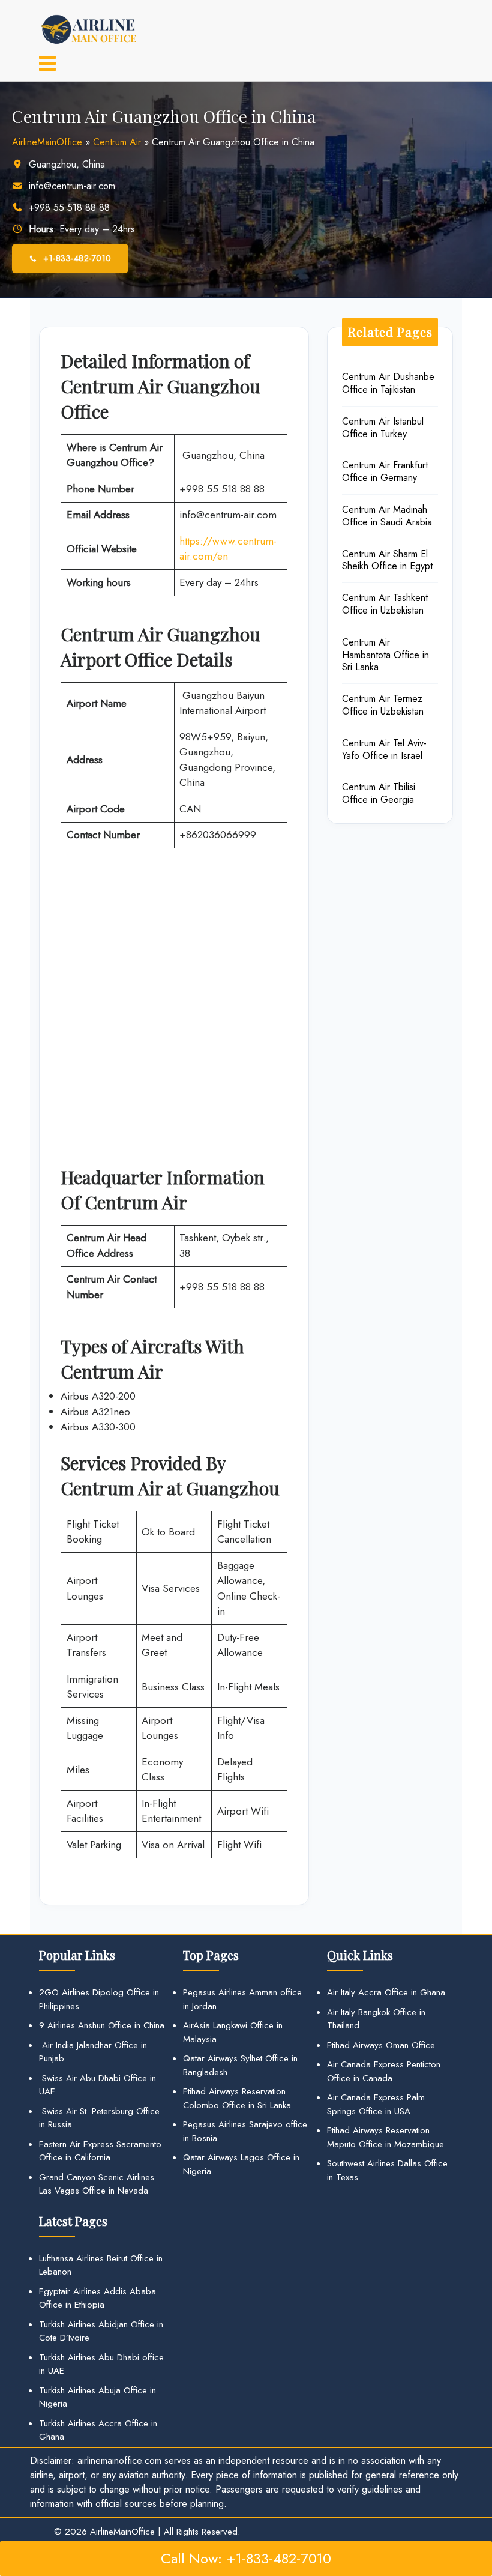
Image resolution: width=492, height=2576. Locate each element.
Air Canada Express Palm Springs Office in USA (376, 2104)
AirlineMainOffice (47, 142)
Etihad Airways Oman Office (381, 2045)
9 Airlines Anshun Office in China (102, 2025)
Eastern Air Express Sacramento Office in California (100, 2151)
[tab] (47, 65)
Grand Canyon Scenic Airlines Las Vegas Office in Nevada (97, 2184)
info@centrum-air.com (72, 186)
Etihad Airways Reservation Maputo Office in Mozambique (385, 2137)
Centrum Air (117, 142)
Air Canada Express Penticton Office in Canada (384, 2071)
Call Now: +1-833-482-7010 (246, 2558)
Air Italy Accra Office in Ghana (386, 1992)
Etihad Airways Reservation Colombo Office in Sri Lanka (237, 2098)
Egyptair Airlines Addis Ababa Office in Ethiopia (97, 2298)
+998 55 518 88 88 (69, 207)
